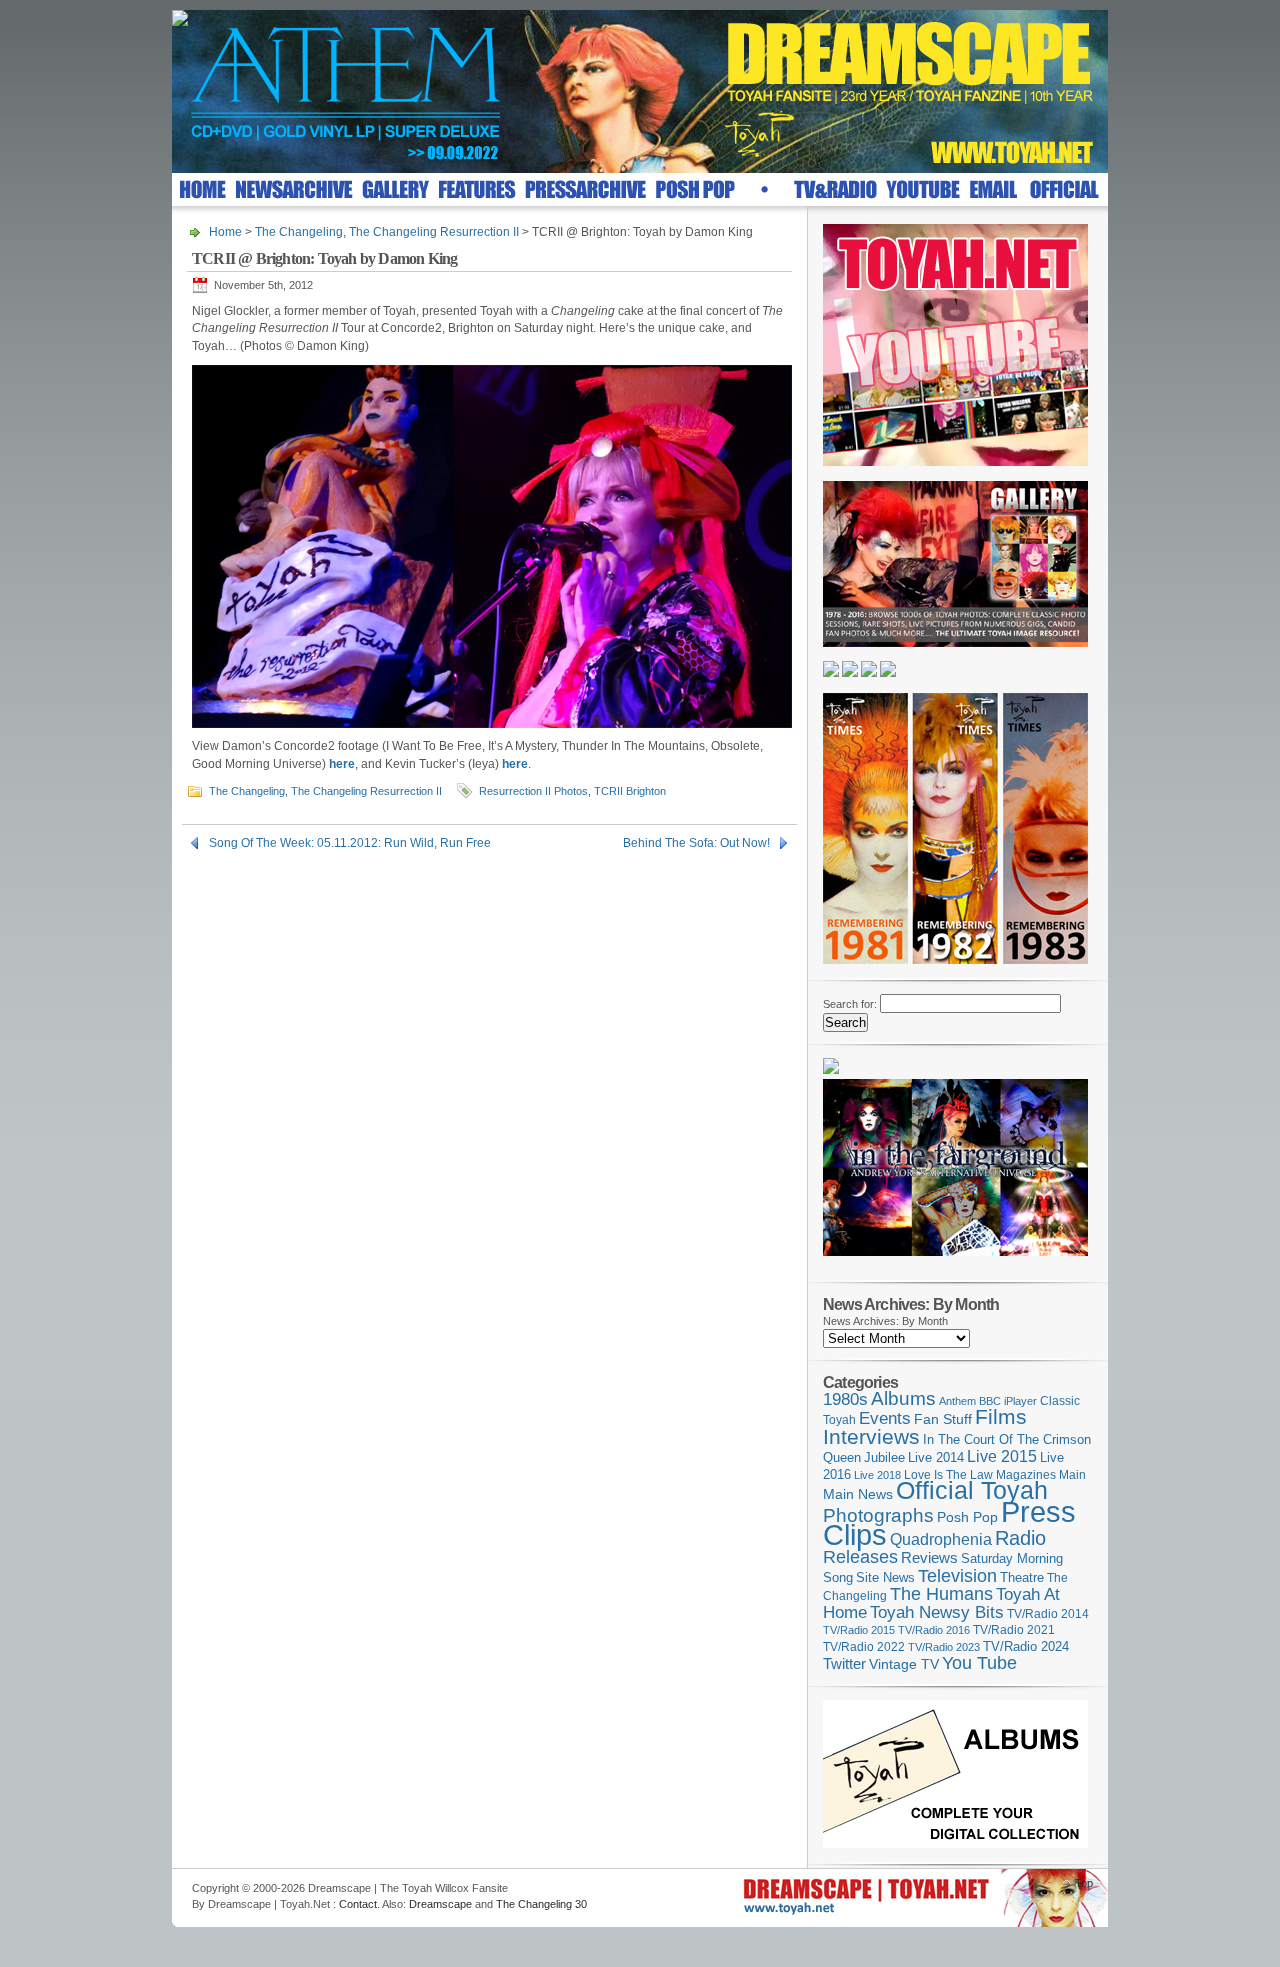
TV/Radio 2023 (944, 1647)
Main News (858, 1494)
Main (1072, 1475)
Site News (885, 1578)
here (342, 764)
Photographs (878, 1515)
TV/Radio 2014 (1048, 1614)
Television (957, 1575)
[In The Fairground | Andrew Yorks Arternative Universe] (955, 1262)
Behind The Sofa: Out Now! (696, 843)
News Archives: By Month (885, 1321)
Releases (860, 1556)
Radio (1020, 1538)
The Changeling (299, 232)
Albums (903, 1398)
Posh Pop (967, 1517)
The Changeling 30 (541, 1904)
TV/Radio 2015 (859, 1630)
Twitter (844, 1663)
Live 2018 (877, 1475)
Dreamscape (440, 1904)
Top (1084, 1883)
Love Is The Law (948, 1475)
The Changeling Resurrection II (434, 232)
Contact (358, 1904)
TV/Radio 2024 (1026, 1647)
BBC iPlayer (1008, 1401)
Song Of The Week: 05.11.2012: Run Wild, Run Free (350, 843)
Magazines (1026, 1475)
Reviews (929, 1557)
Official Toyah (972, 1490)
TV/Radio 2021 (1014, 1630)
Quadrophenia (941, 1539)
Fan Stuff (943, 1419)
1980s (845, 1399)
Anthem (957, 1401)
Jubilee (884, 1457)
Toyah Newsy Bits (937, 1612)
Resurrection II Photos (533, 791)
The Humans (941, 1594)
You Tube (979, 1663)
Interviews (871, 1436)
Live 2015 (1002, 1456)
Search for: (850, 1004)
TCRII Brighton (630, 791)
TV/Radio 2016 (934, 1630)
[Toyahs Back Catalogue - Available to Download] (955, 1844)
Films (1001, 1416)
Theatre (1022, 1577)
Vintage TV (904, 1664)
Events (885, 1418)
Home (225, 232)
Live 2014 (936, 1457)
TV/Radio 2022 (864, 1647)
